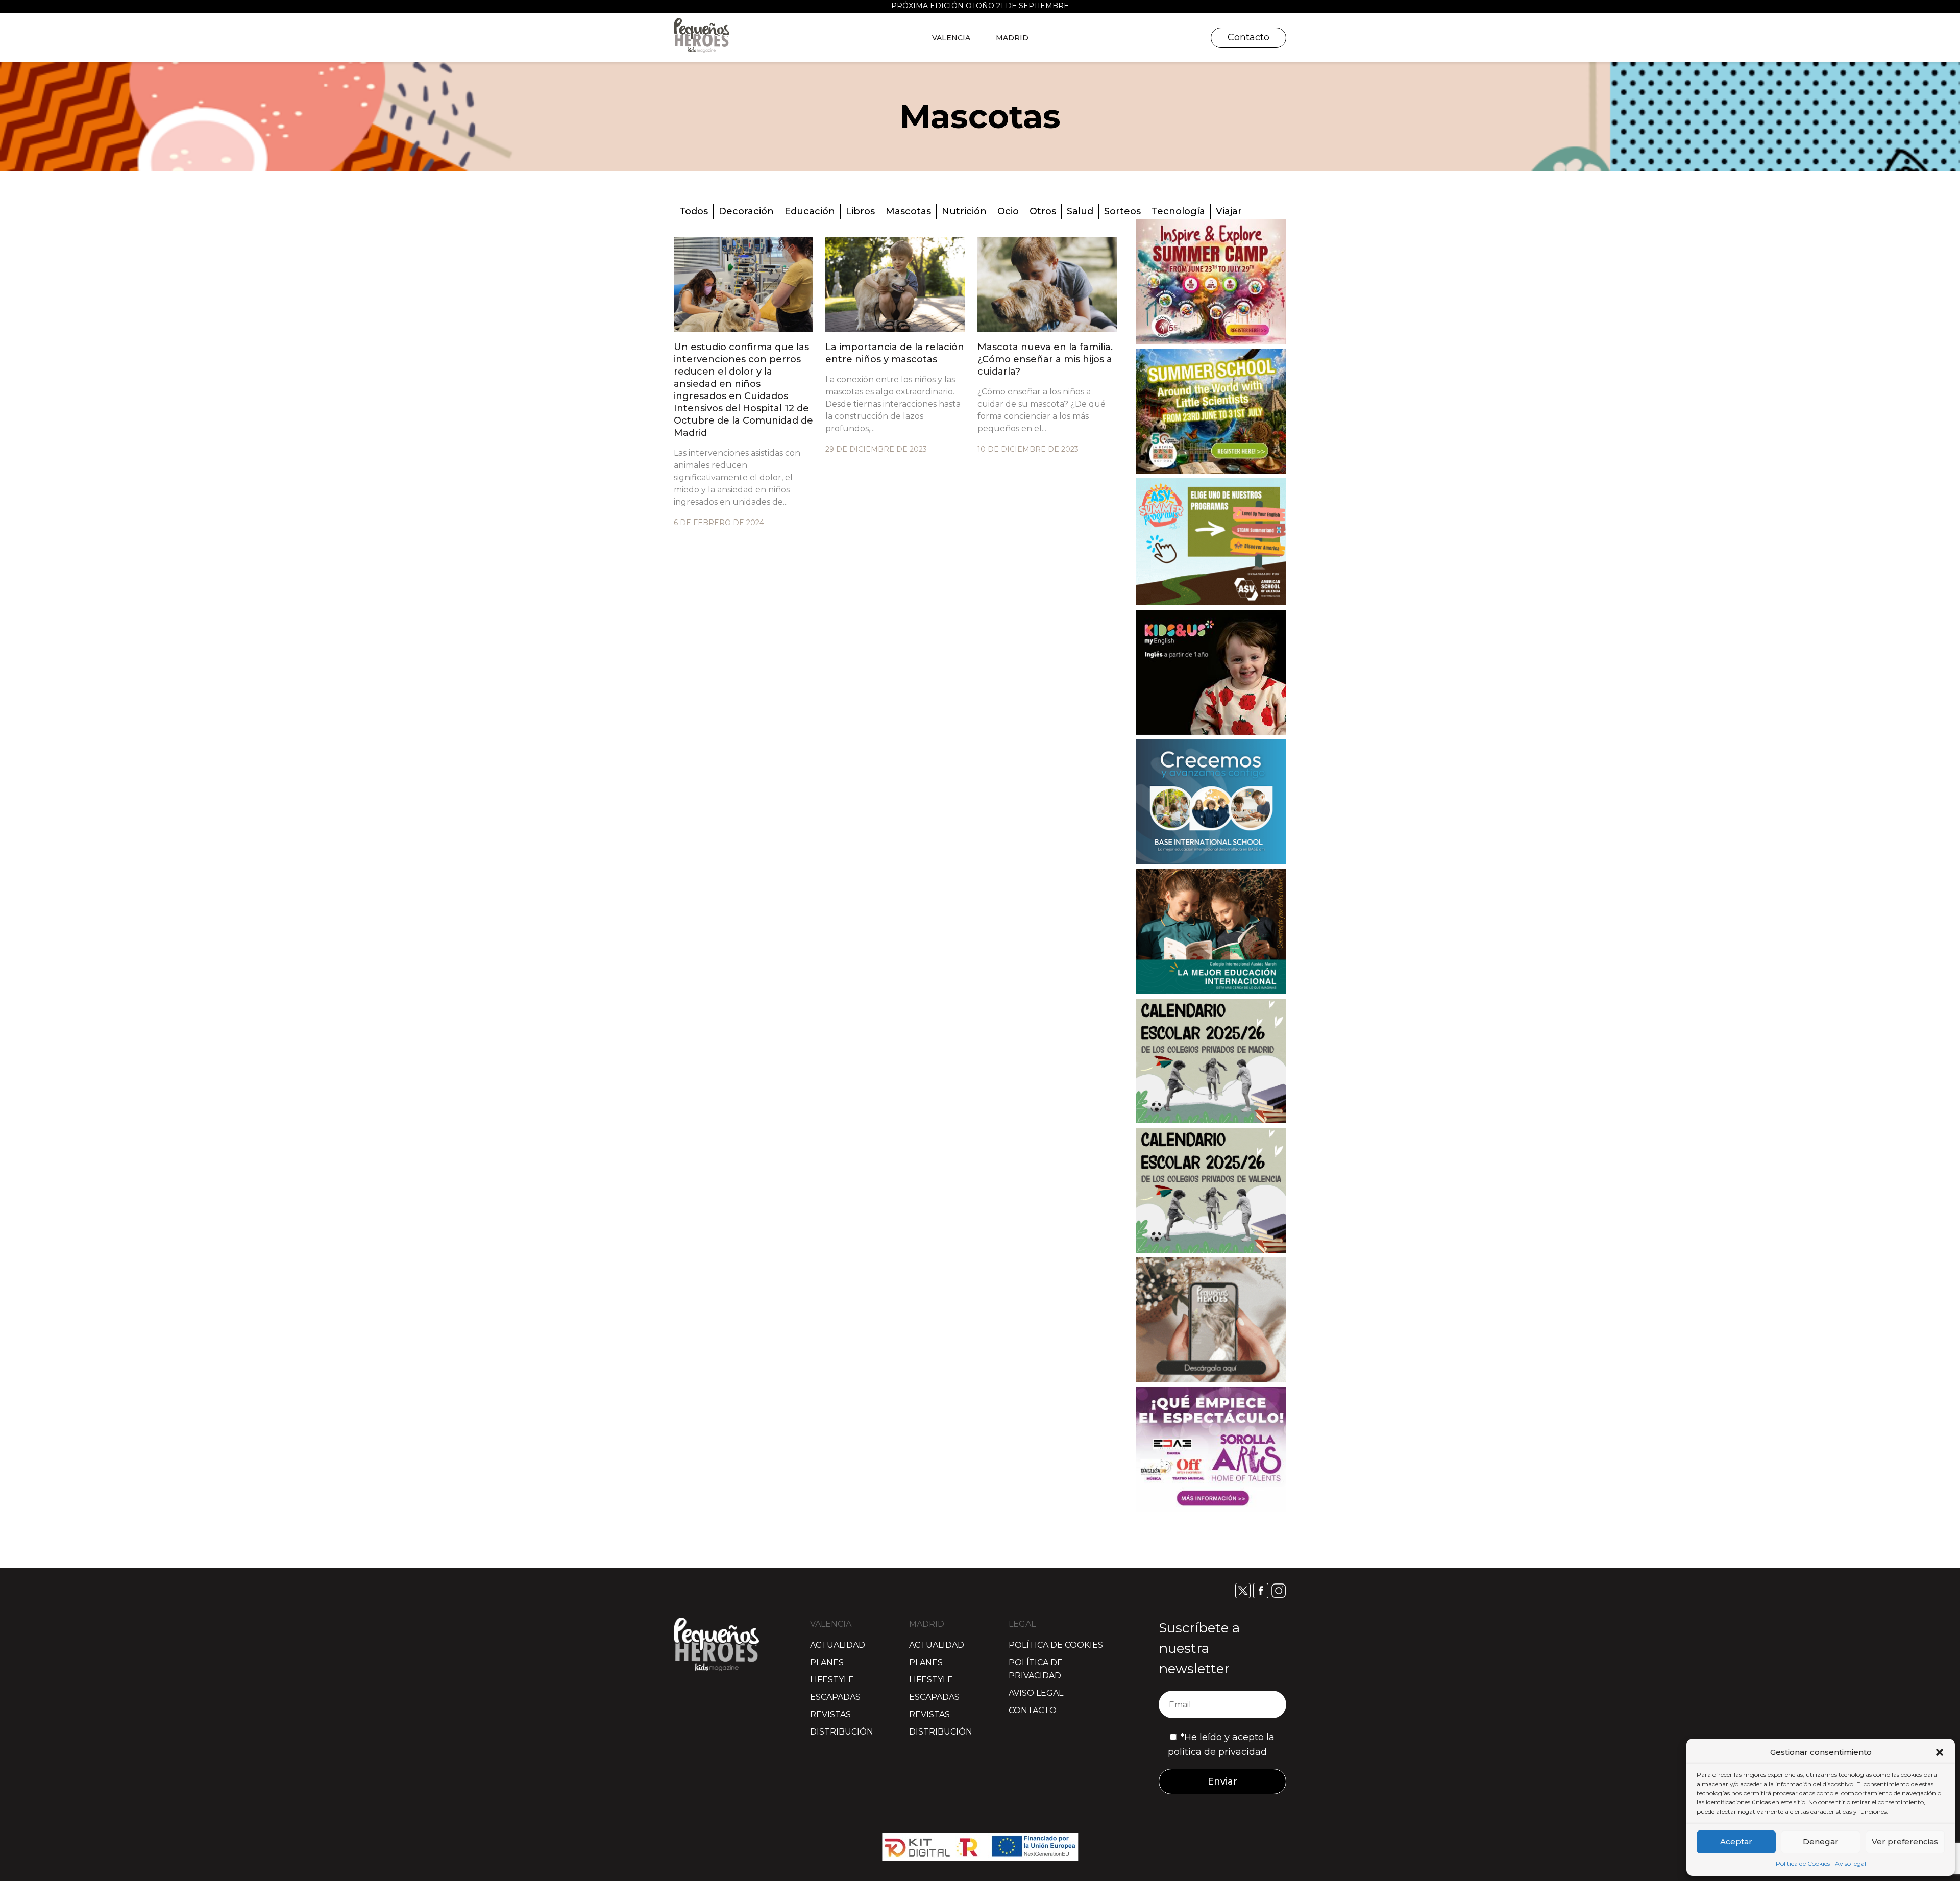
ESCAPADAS (835, 1697)
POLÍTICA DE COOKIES (1056, 1645)
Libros (860, 211)
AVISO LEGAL (1036, 1693)
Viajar (1229, 211)
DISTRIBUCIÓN (842, 1732)
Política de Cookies (1803, 1863)
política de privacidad (1217, 1752)
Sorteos (1122, 211)
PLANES (827, 1662)
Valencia (951, 38)
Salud (1080, 211)
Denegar (1821, 1841)
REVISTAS (830, 1714)
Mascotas (908, 211)
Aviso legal (1851, 1863)
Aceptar (1736, 1841)
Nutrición (964, 211)
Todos (694, 211)
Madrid (1012, 38)
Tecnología (1178, 211)
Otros (1043, 211)
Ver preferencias (1905, 1841)
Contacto (1248, 37)
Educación (810, 211)
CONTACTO (1033, 1710)
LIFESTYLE (832, 1680)
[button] (1940, 1752)
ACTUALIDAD (838, 1645)
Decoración (746, 211)
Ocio (1008, 211)
